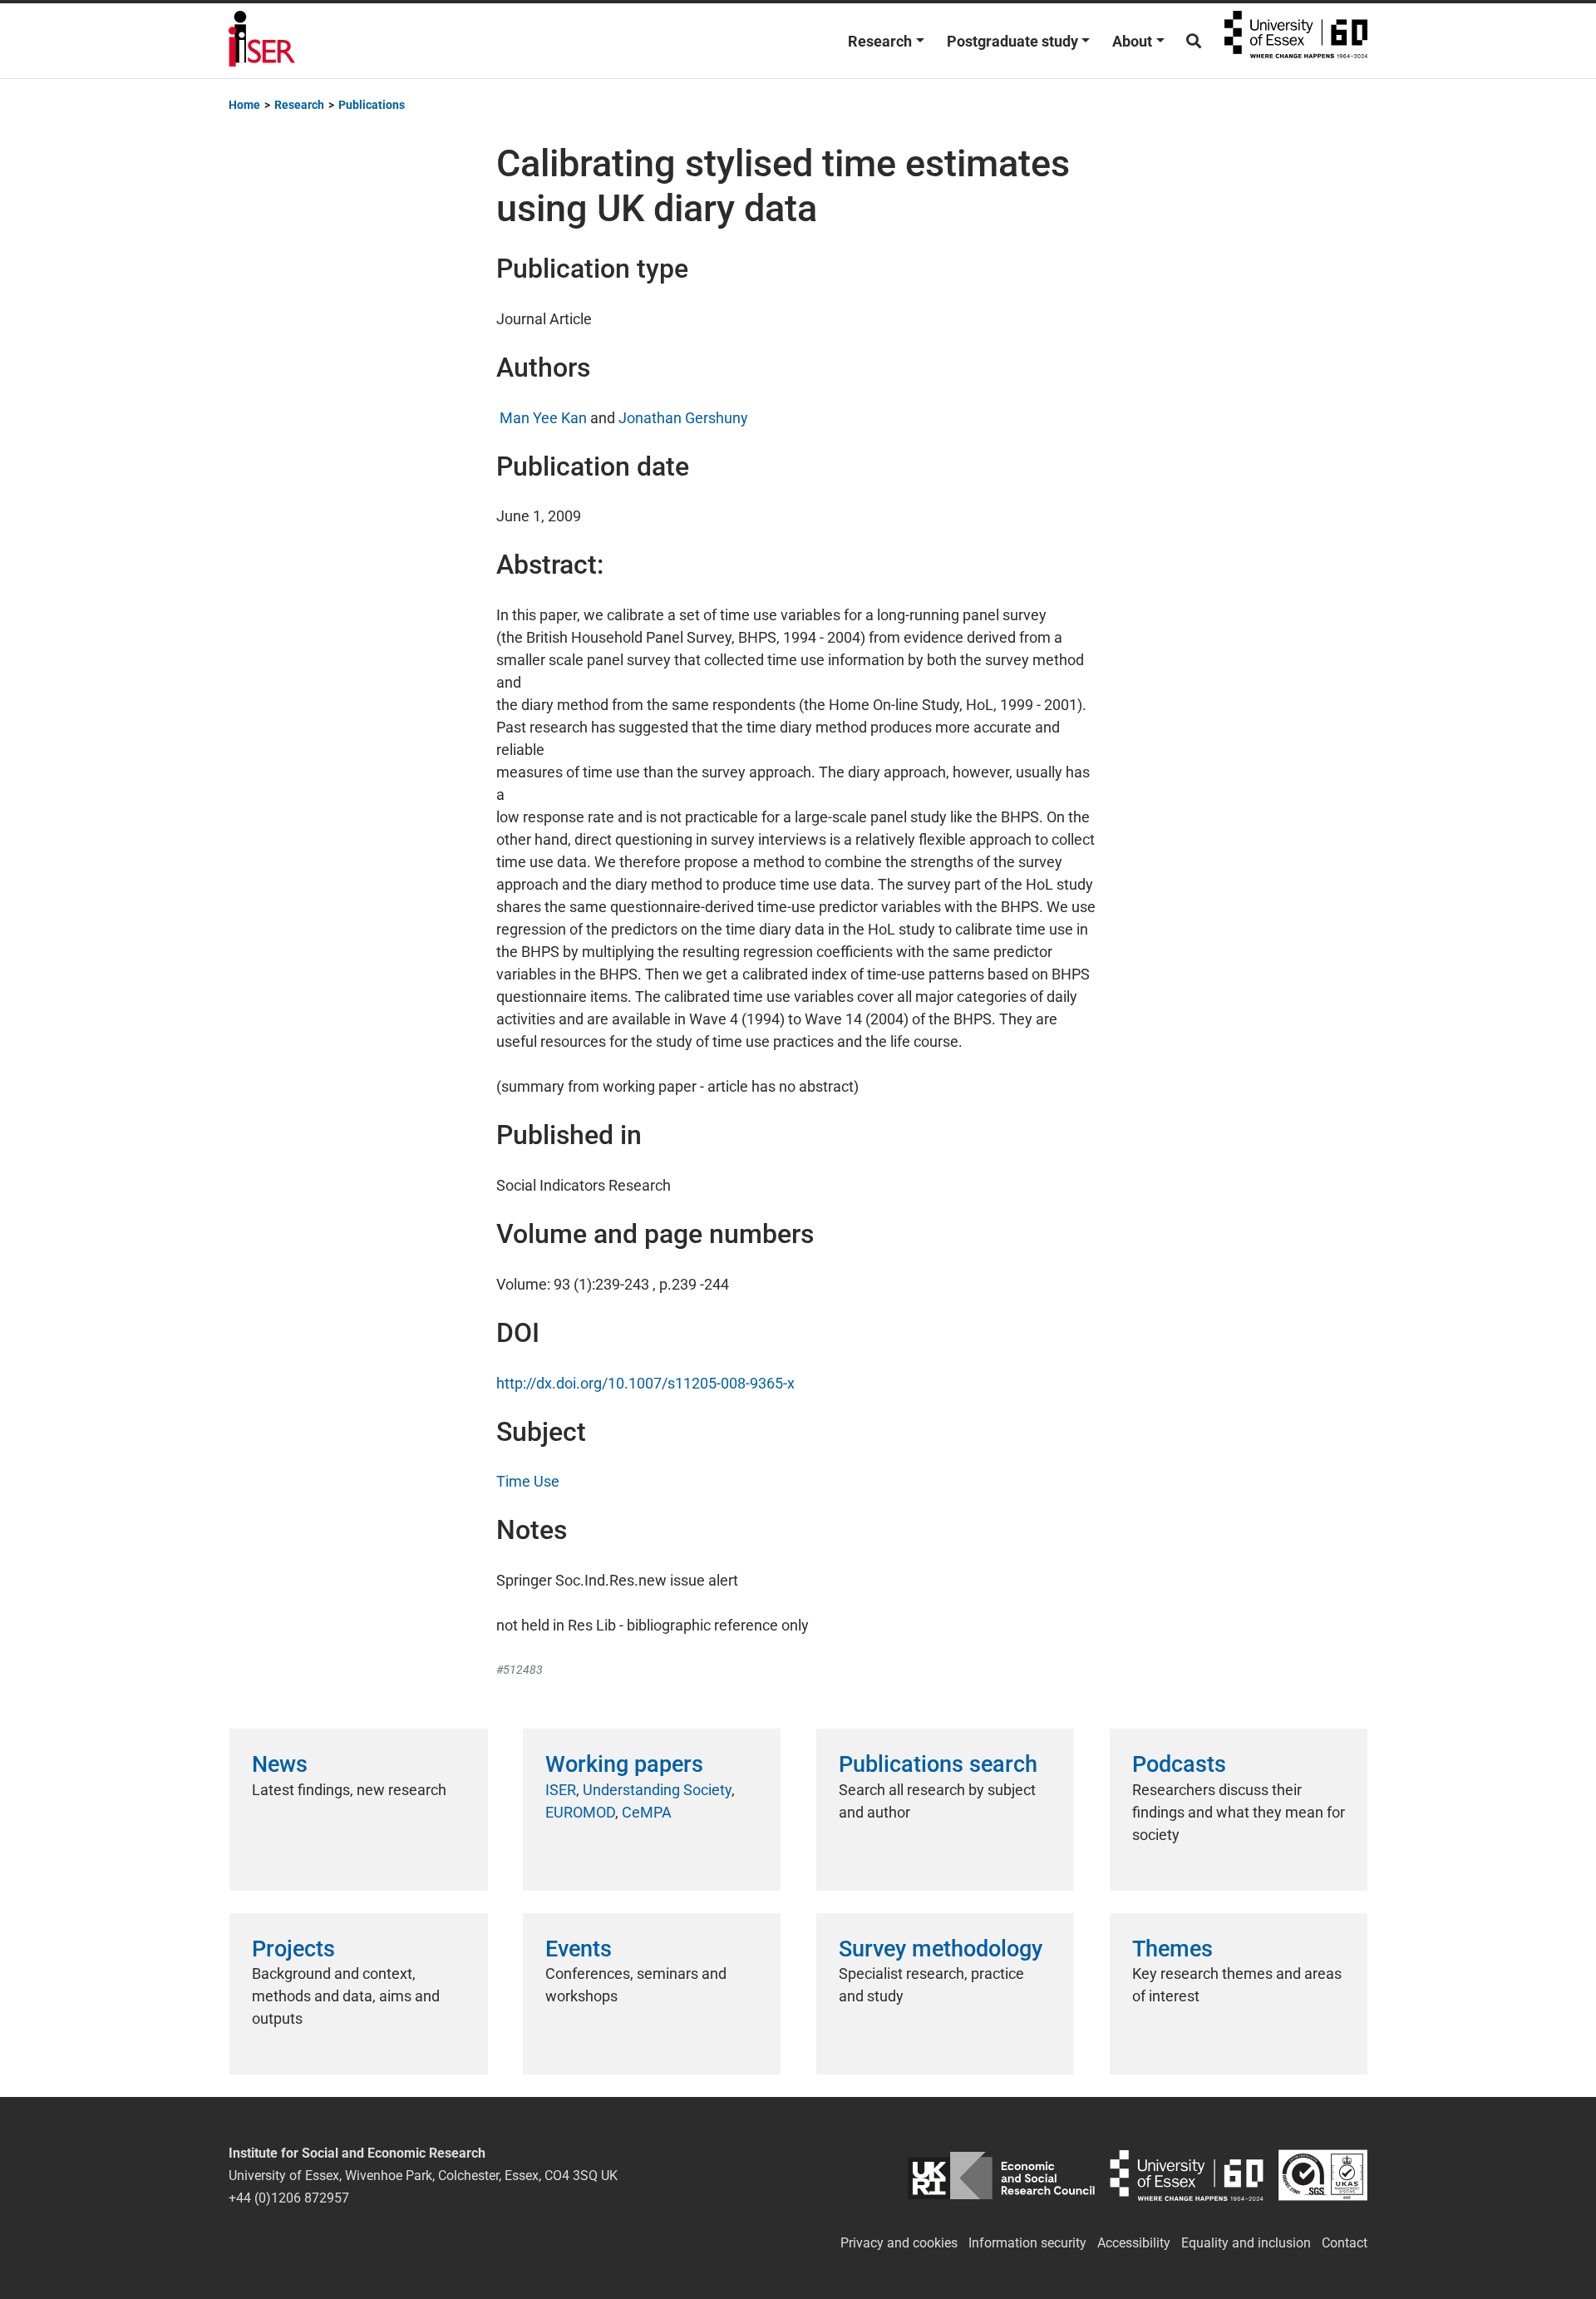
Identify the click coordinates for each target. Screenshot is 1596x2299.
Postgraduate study (1012, 41)
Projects (293, 1949)
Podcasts (1179, 1764)
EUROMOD (580, 1812)
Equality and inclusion (1246, 2243)
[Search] (1194, 41)
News (280, 1764)
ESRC (1001, 2176)
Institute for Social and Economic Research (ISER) (262, 41)
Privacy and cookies (899, 2243)
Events (579, 1949)
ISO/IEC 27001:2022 (1323, 2176)
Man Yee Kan (542, 418)
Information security (1027, 2243)
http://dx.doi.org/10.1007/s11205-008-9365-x (645, 1383)
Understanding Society (657, 1790)
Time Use (528, 1481)
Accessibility (1134, 2243)
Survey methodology (941, 1949)
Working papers (624, 1764)
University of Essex (1296, 41)
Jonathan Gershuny (683, 418)
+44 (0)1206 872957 (289, 2198)
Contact (1345, 2243)
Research (880, 41)
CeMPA (647, 1812)
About (1132, 41)
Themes (1172, 1949)
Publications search (938, 1764)
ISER (561, 1790)
